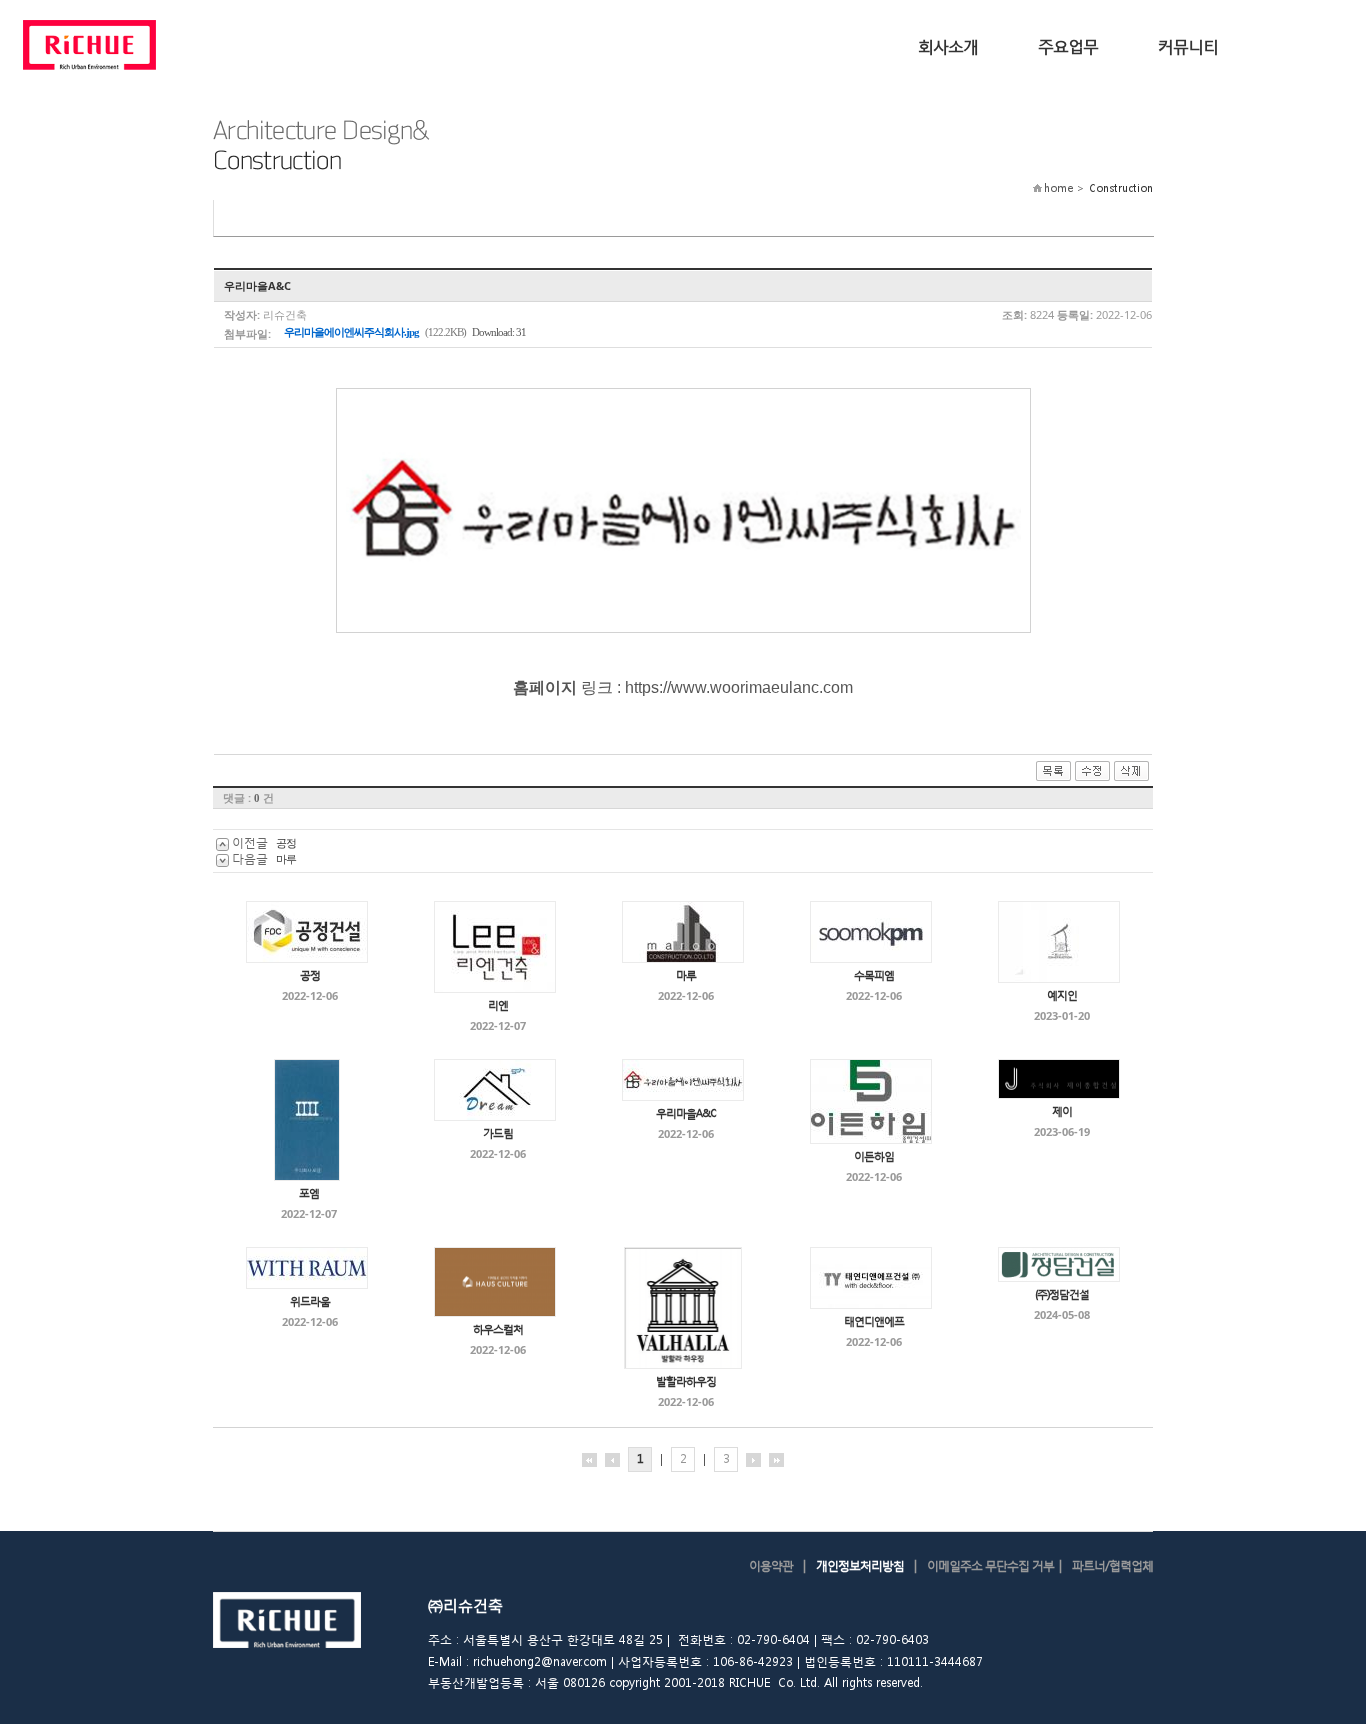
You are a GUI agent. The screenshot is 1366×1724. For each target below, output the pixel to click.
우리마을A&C (686, 1113)
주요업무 (1068, 45)
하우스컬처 (498, 1329)
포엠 (309, 1193)
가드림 (498, 1133)
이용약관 (771, 1565)
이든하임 (874, 1156)
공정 (286, 842)
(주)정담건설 (1062, 1294)
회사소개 (948, 45)
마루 (286, 858)
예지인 (1062, 995)
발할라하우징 (686, 1381)
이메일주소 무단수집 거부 (990, 1565)
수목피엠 (874, 975)
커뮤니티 (1188, 45)
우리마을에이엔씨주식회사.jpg (351, 332)
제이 (1062, 1111)
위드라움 (310, 1301)
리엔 (498, 1005)
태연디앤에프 (874, 1321)
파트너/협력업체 (1112, 1565)
